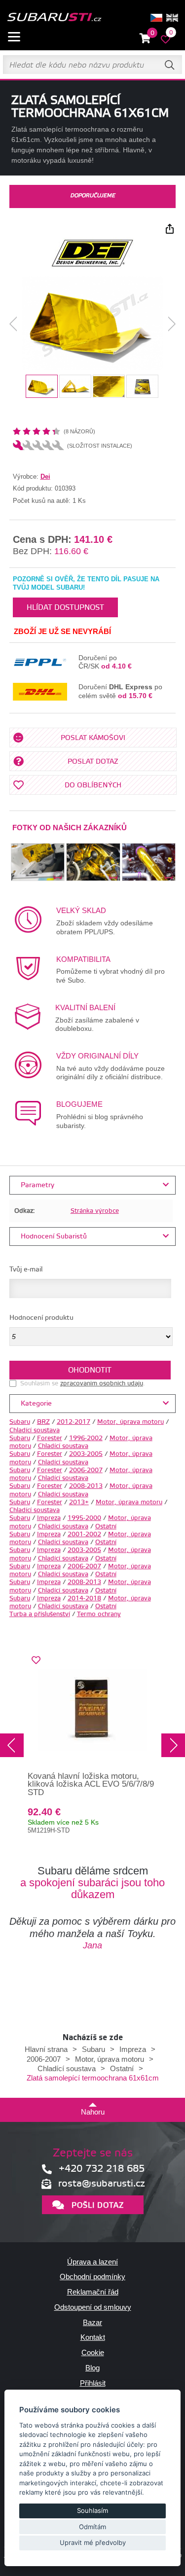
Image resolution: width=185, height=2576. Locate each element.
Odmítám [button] (92, 2527)
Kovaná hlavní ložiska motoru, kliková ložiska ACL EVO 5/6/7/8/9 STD (91, 1784)
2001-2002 (84, 1534)
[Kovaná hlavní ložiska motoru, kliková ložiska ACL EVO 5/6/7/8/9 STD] (93, 1710)
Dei (45, 476)
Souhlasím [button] (92, 2510)
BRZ (43, 1422)
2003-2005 (86, 1454)
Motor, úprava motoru (130, 1422)
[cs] (156, 18)
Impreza (49, 1518)
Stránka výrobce (95, 1211)
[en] (172, 18)
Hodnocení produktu (41, 1318)
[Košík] (145, 39)
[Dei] (93, 266)
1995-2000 (84, 1518)
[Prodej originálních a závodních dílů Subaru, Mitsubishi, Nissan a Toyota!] (54, 18)
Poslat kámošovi (93, 738)
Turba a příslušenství (40, 1614)
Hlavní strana (46, 2049)
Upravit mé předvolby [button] (93, 2542)
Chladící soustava (35, 1430)
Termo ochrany (99, 1614)
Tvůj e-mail (26, 1270)
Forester (50, 1438)
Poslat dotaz (93, 762)
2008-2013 (86, 1486)
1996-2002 (86, 1438)
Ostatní (106, 1526)
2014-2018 (84, 1598)
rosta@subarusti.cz (102, 2184)
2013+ (79, 1502)
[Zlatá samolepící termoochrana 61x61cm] (92, 324)
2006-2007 (86, 1470)
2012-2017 (74, 1422)
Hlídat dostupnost (65, 608)
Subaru (20, 1422)
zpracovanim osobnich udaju (102, 1383)
